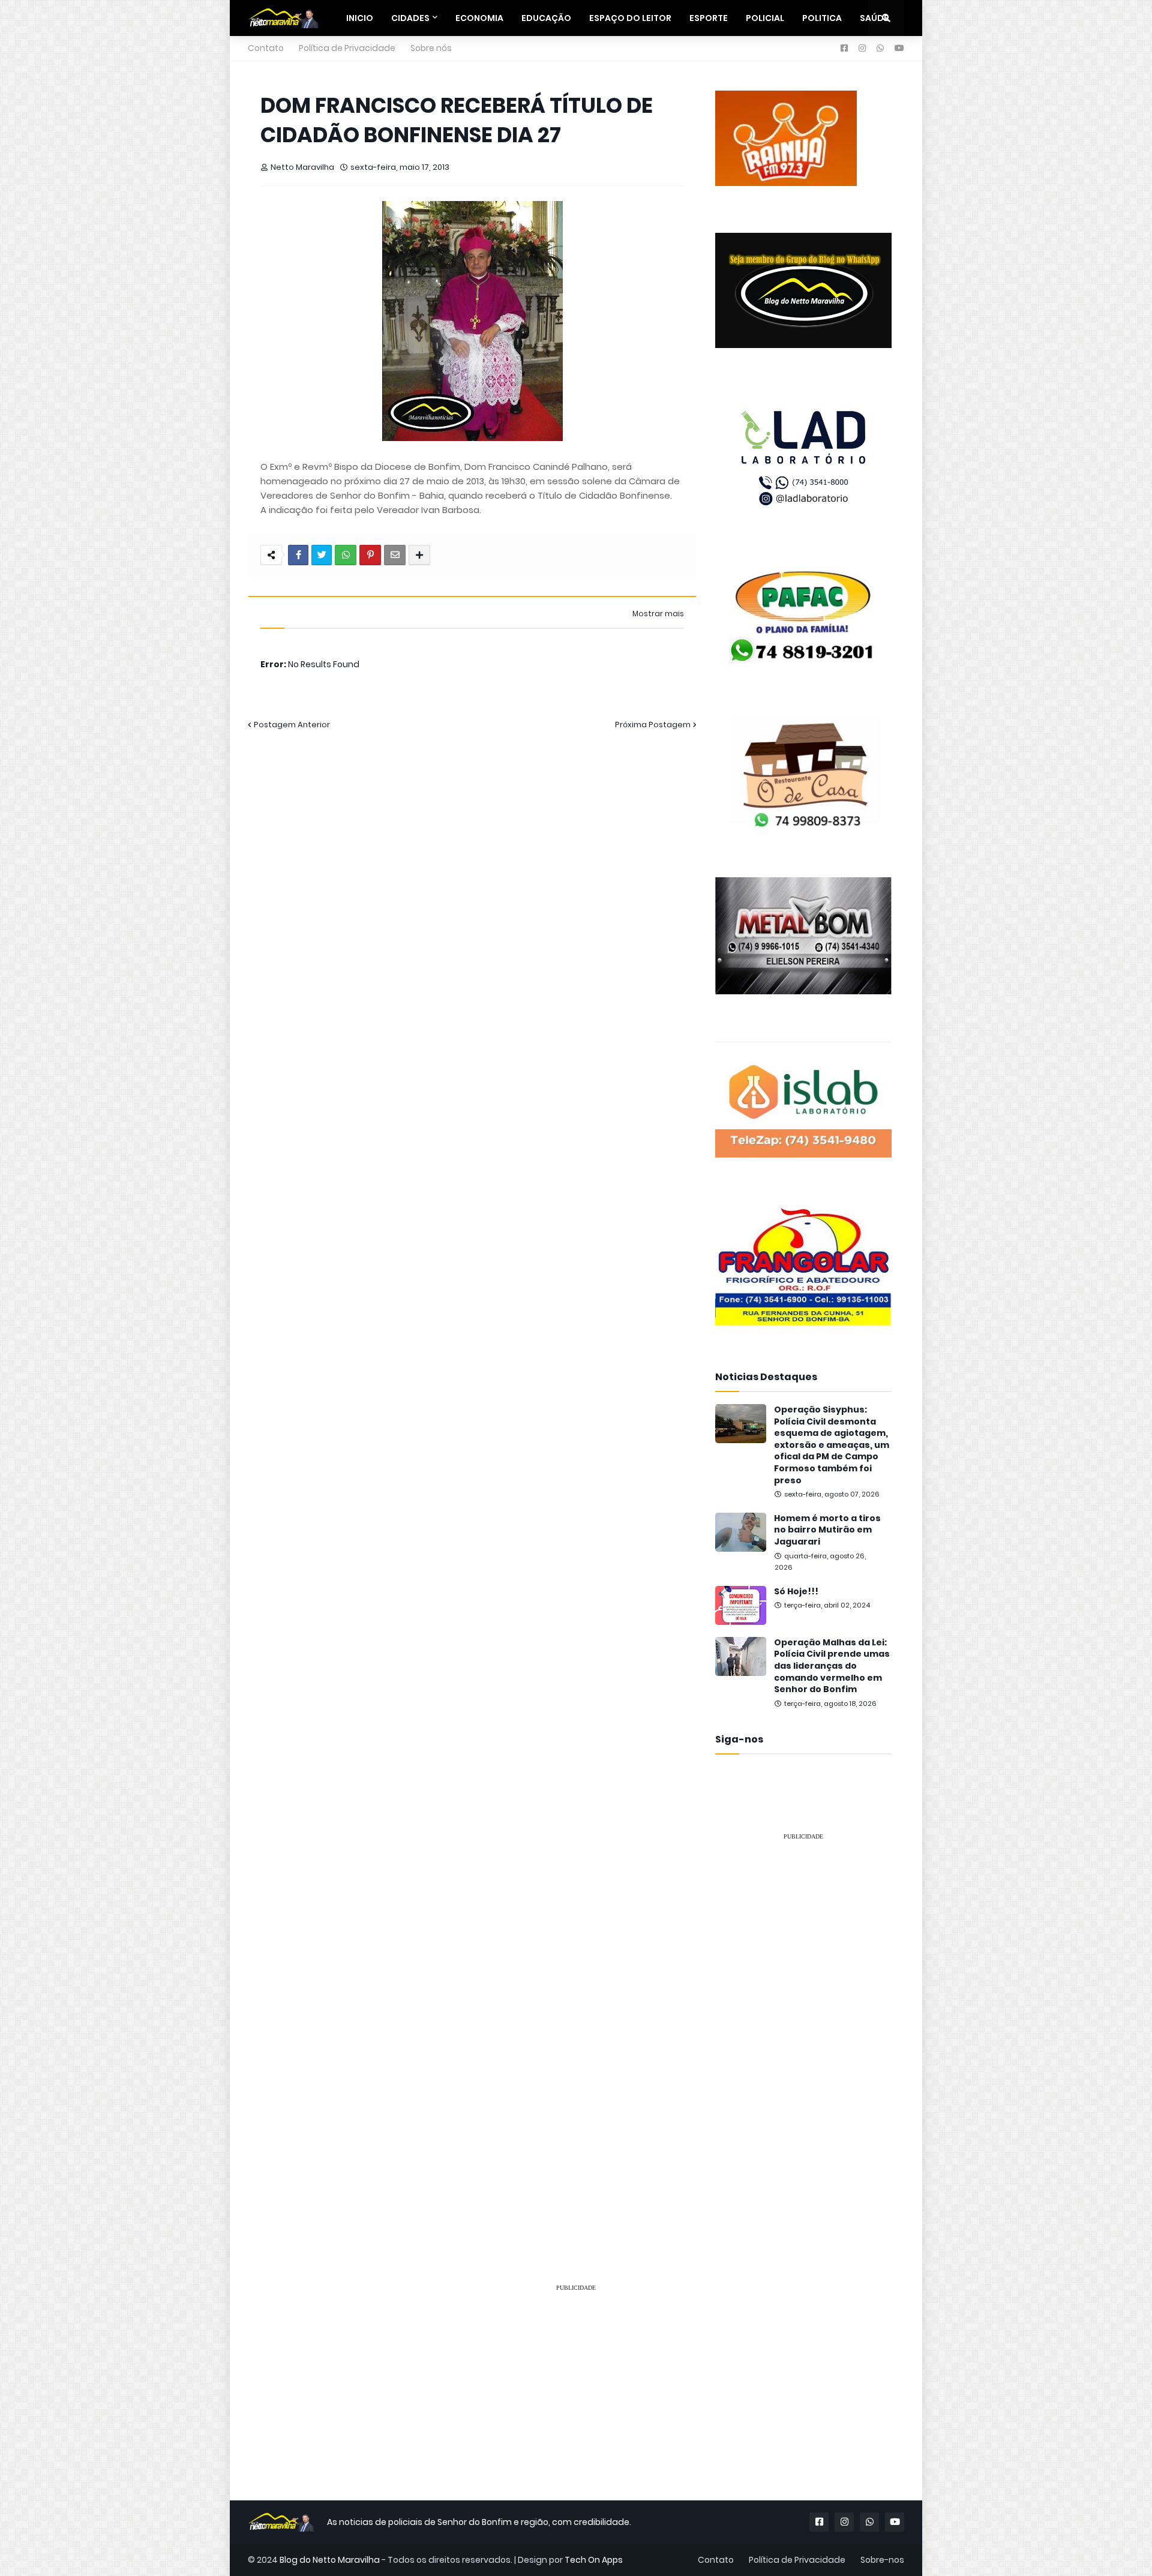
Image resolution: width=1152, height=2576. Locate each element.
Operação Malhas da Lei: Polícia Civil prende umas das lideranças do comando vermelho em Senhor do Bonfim (832, 1666)
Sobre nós (431, 48)
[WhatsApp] (346, 555)
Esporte (709, 18)
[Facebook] (298, 555)
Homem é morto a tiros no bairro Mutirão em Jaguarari (827, 1530)
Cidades (410, 18)
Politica (822, 18)
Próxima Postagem (653, 725)
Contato (266, 48)
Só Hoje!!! (796, 1592)
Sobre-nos (882, 2560)
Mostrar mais (658, 614)
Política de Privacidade (347, 48)
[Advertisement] (803, 2031)
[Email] (395, 555)
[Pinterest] (370, 555)
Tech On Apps (594, 2560)
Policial (765, 18)
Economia (479, 18)
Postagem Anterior (292, 725)
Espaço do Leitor (630, 18)
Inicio (360, 18)
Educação (546, 18)
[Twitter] (322, 555)
